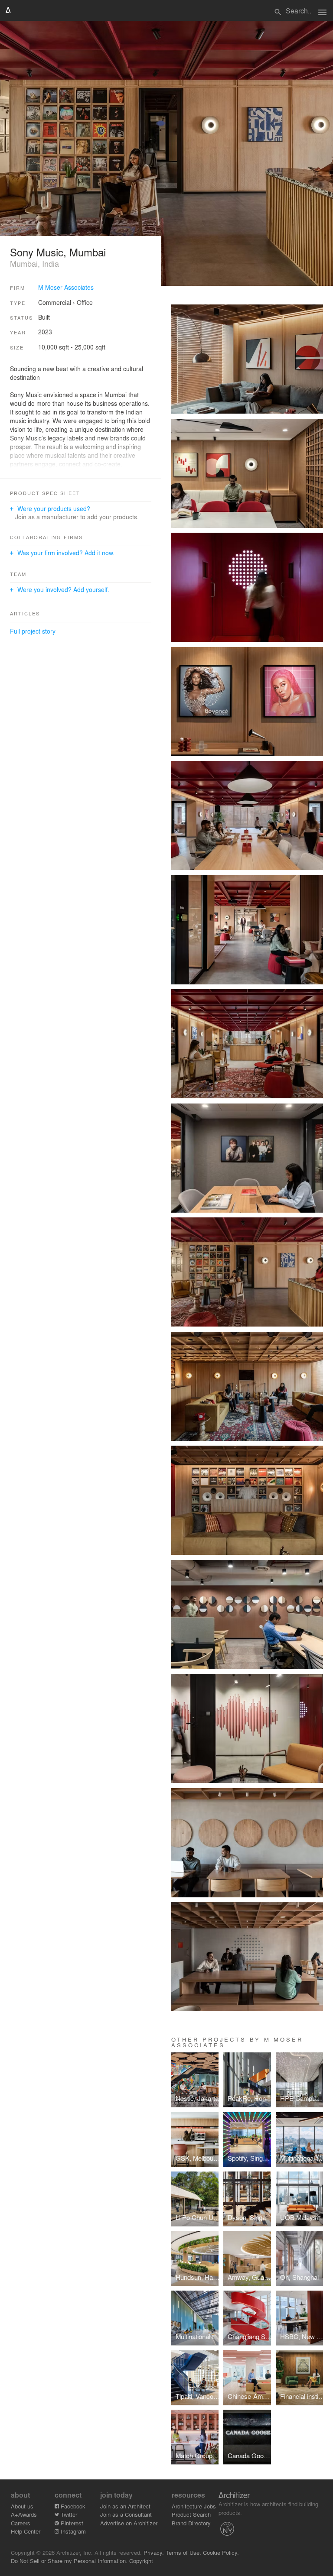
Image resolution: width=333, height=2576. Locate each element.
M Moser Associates (66, 287)
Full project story (33, 631)
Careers (21, 2523)
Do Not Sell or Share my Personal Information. (69, 2561)
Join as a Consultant (126, 2514)
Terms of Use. (183, 2552)
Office (85, 302)
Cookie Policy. (221, 2552)
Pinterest (71, 2523)
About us (22, 2506)
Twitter (68, 2514)
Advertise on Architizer (129, 2523)
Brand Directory (191, 2523)
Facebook (72, 2506)
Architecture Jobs (194, 2506)
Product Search (191, 2514)
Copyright (141, 2561)
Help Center (26, 2531)
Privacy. (154, 2552)
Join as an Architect (125, 2506)
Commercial (55, 302)
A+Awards (24, 2514)
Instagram (72, 2531)
